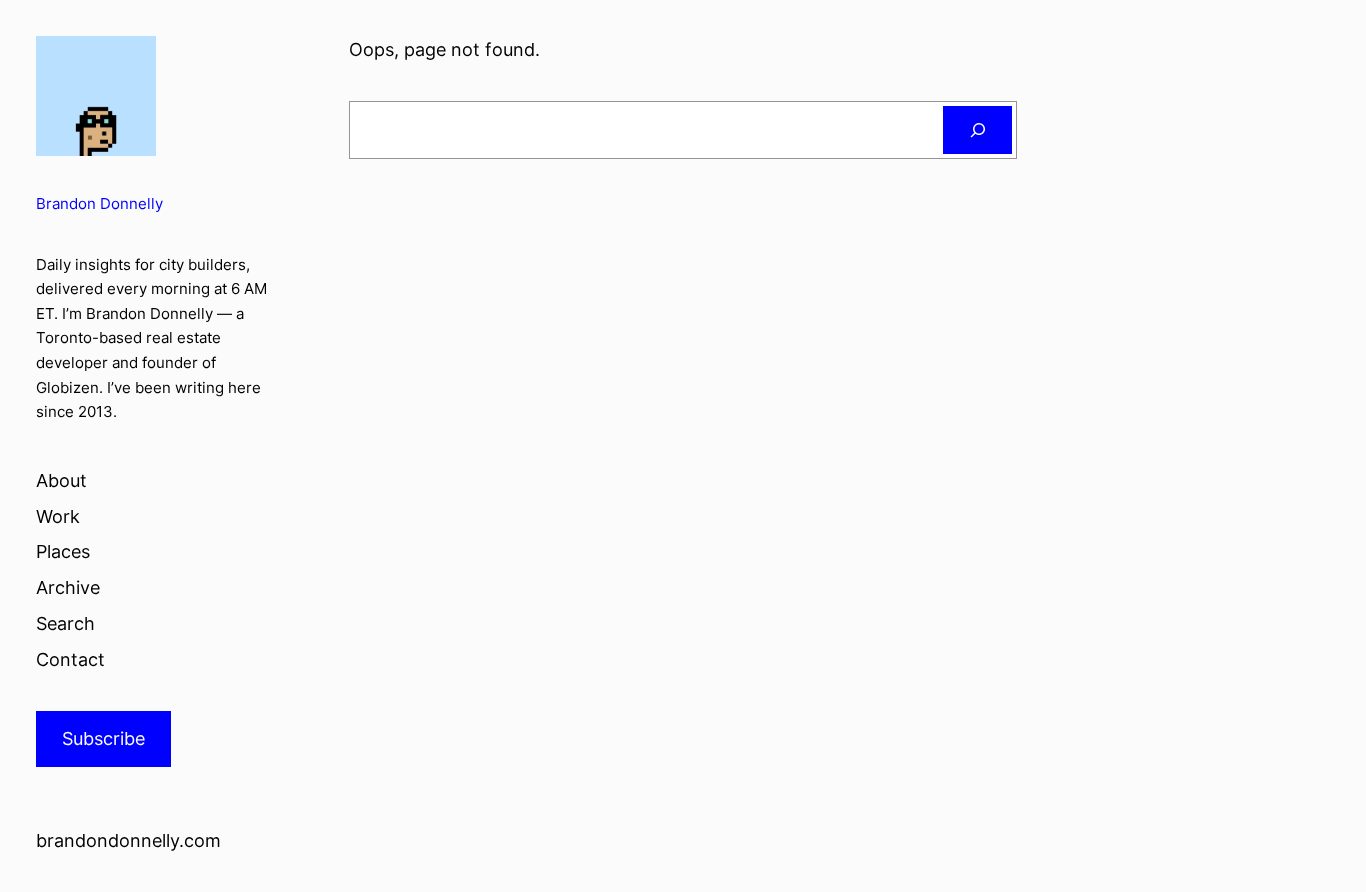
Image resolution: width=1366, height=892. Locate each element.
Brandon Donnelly (99, 203)
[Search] (977, 130)
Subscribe (103, 738)
